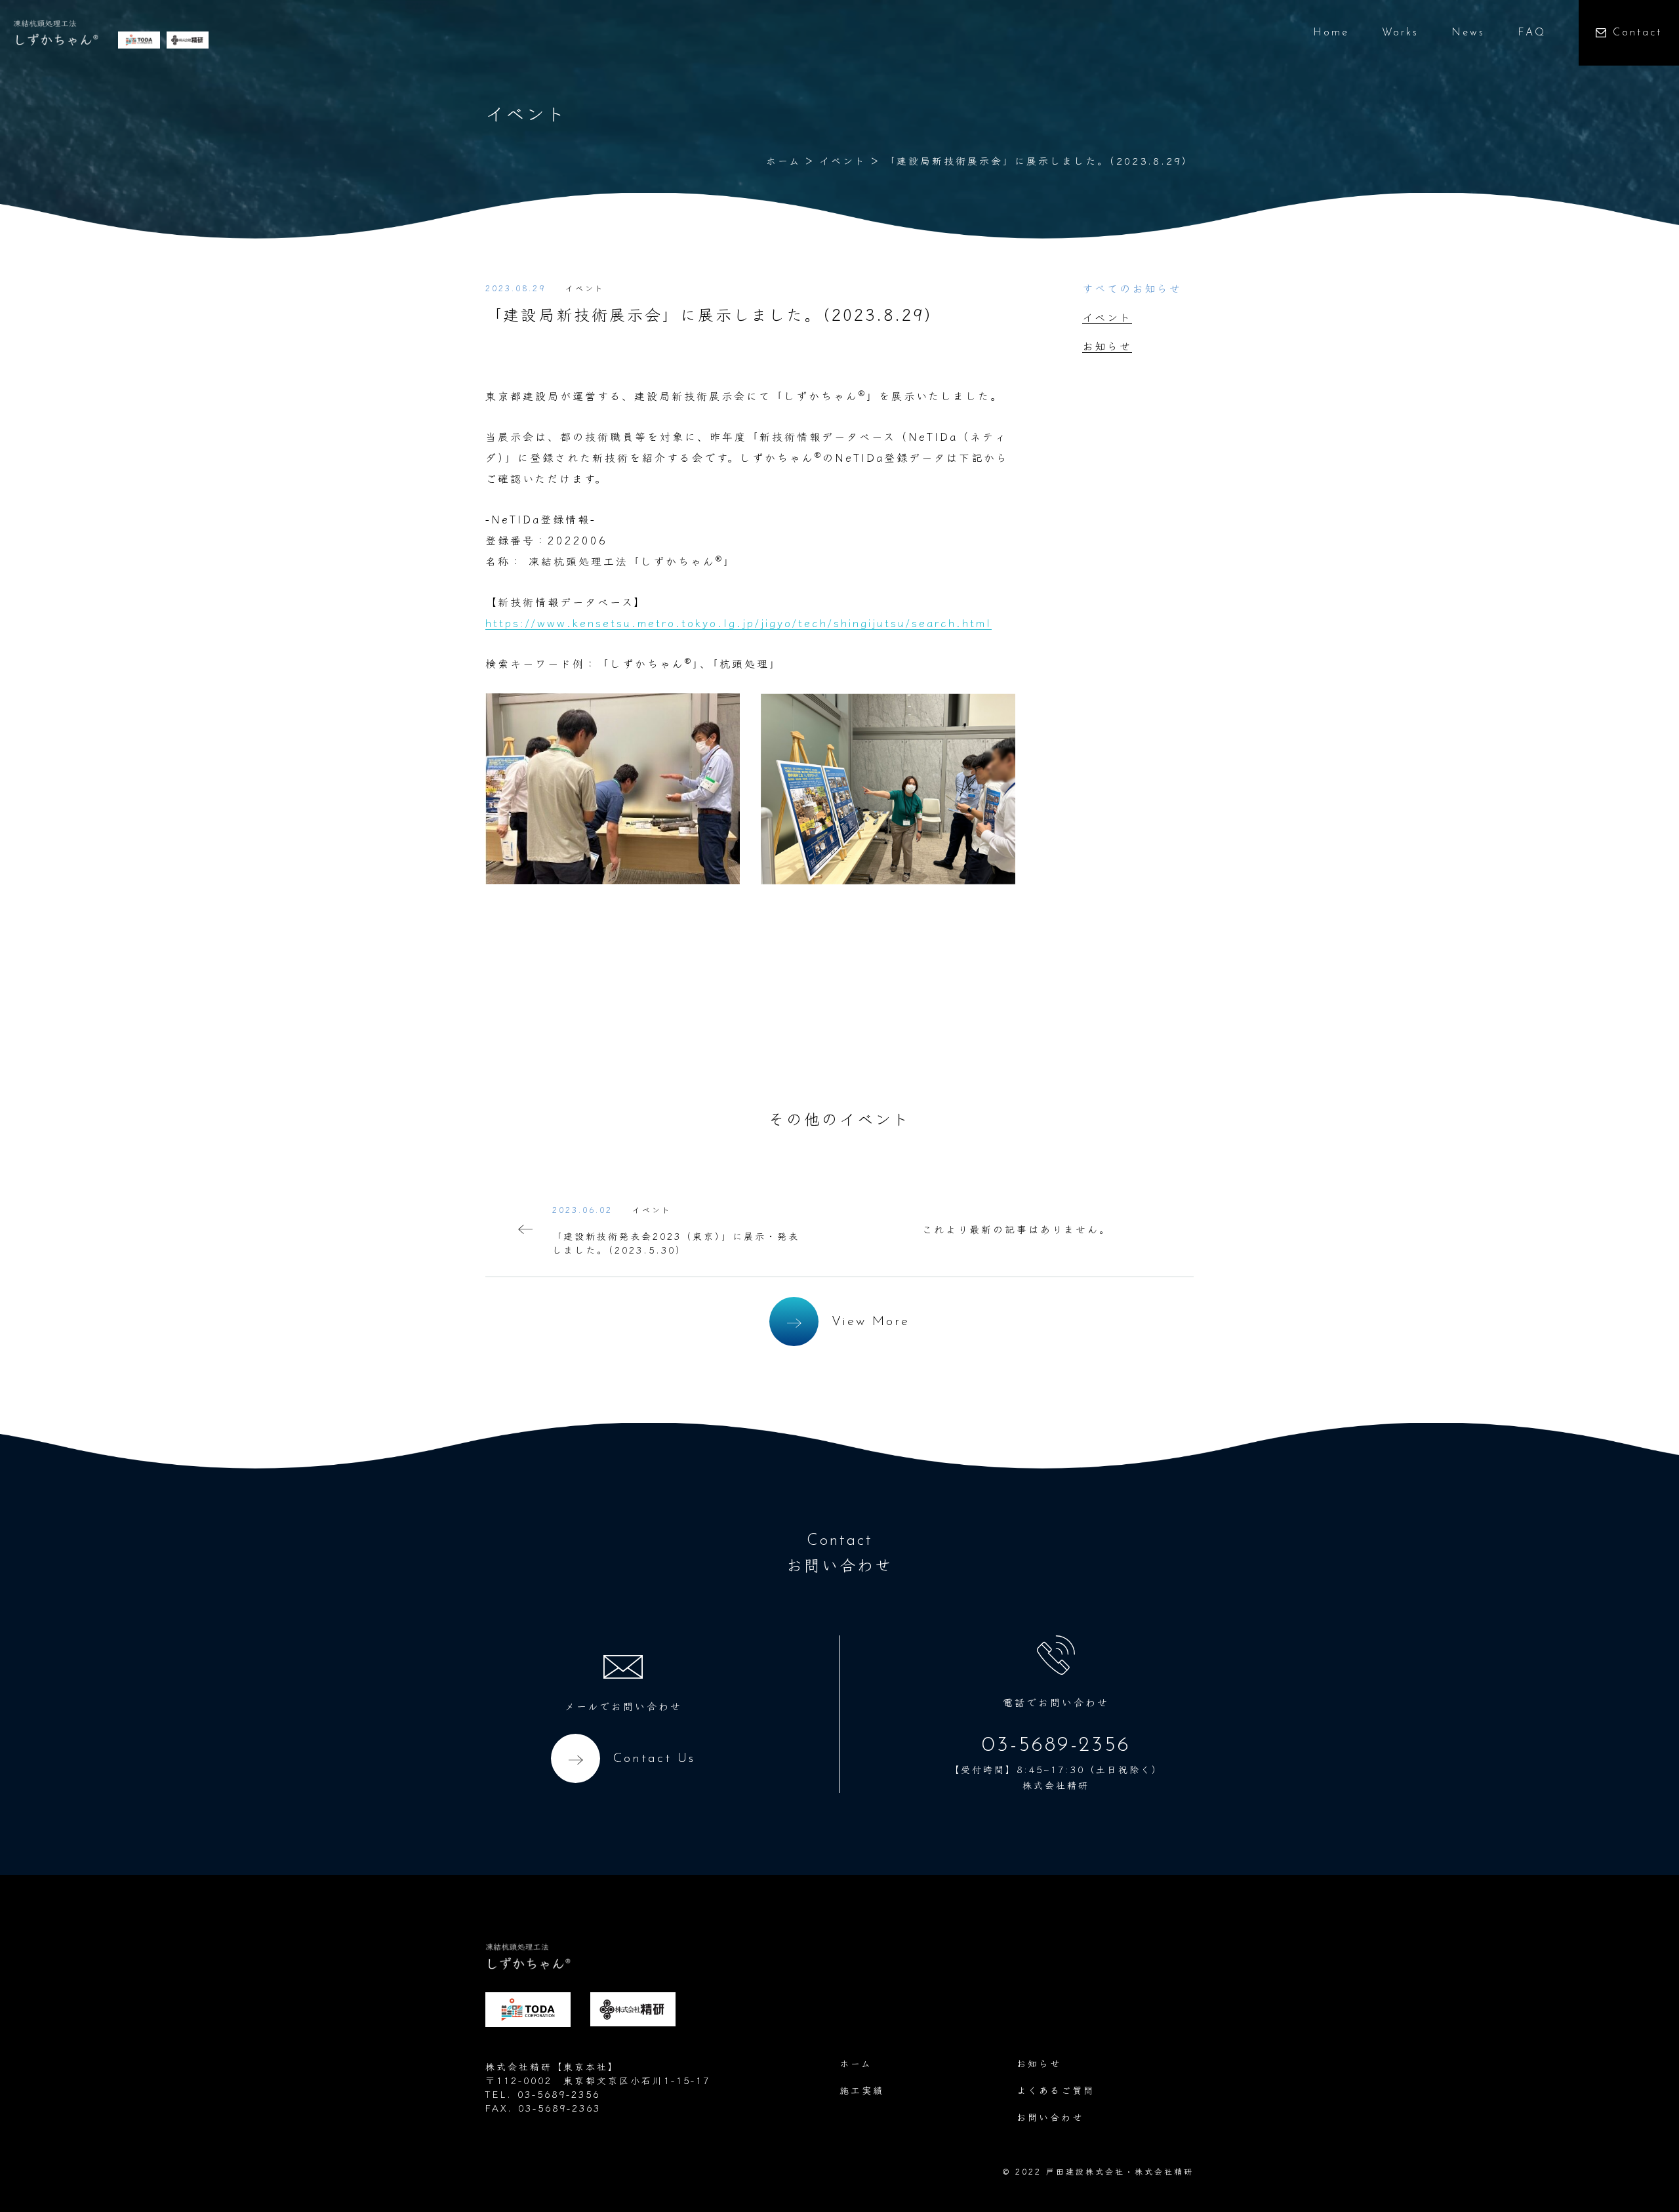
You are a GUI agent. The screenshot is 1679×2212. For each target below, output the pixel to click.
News (1468, 33)
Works (1400, 33)
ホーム (783, 160)
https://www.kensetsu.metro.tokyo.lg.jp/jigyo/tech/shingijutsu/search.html (738, 623)
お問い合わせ (1050, 2117)
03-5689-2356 (1056, 1746)
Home (1331, 33)
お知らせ (1107, 346)
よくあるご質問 (1056, 2090)
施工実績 (862, 2090)
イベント (843, 160)
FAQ (1532, 33)
